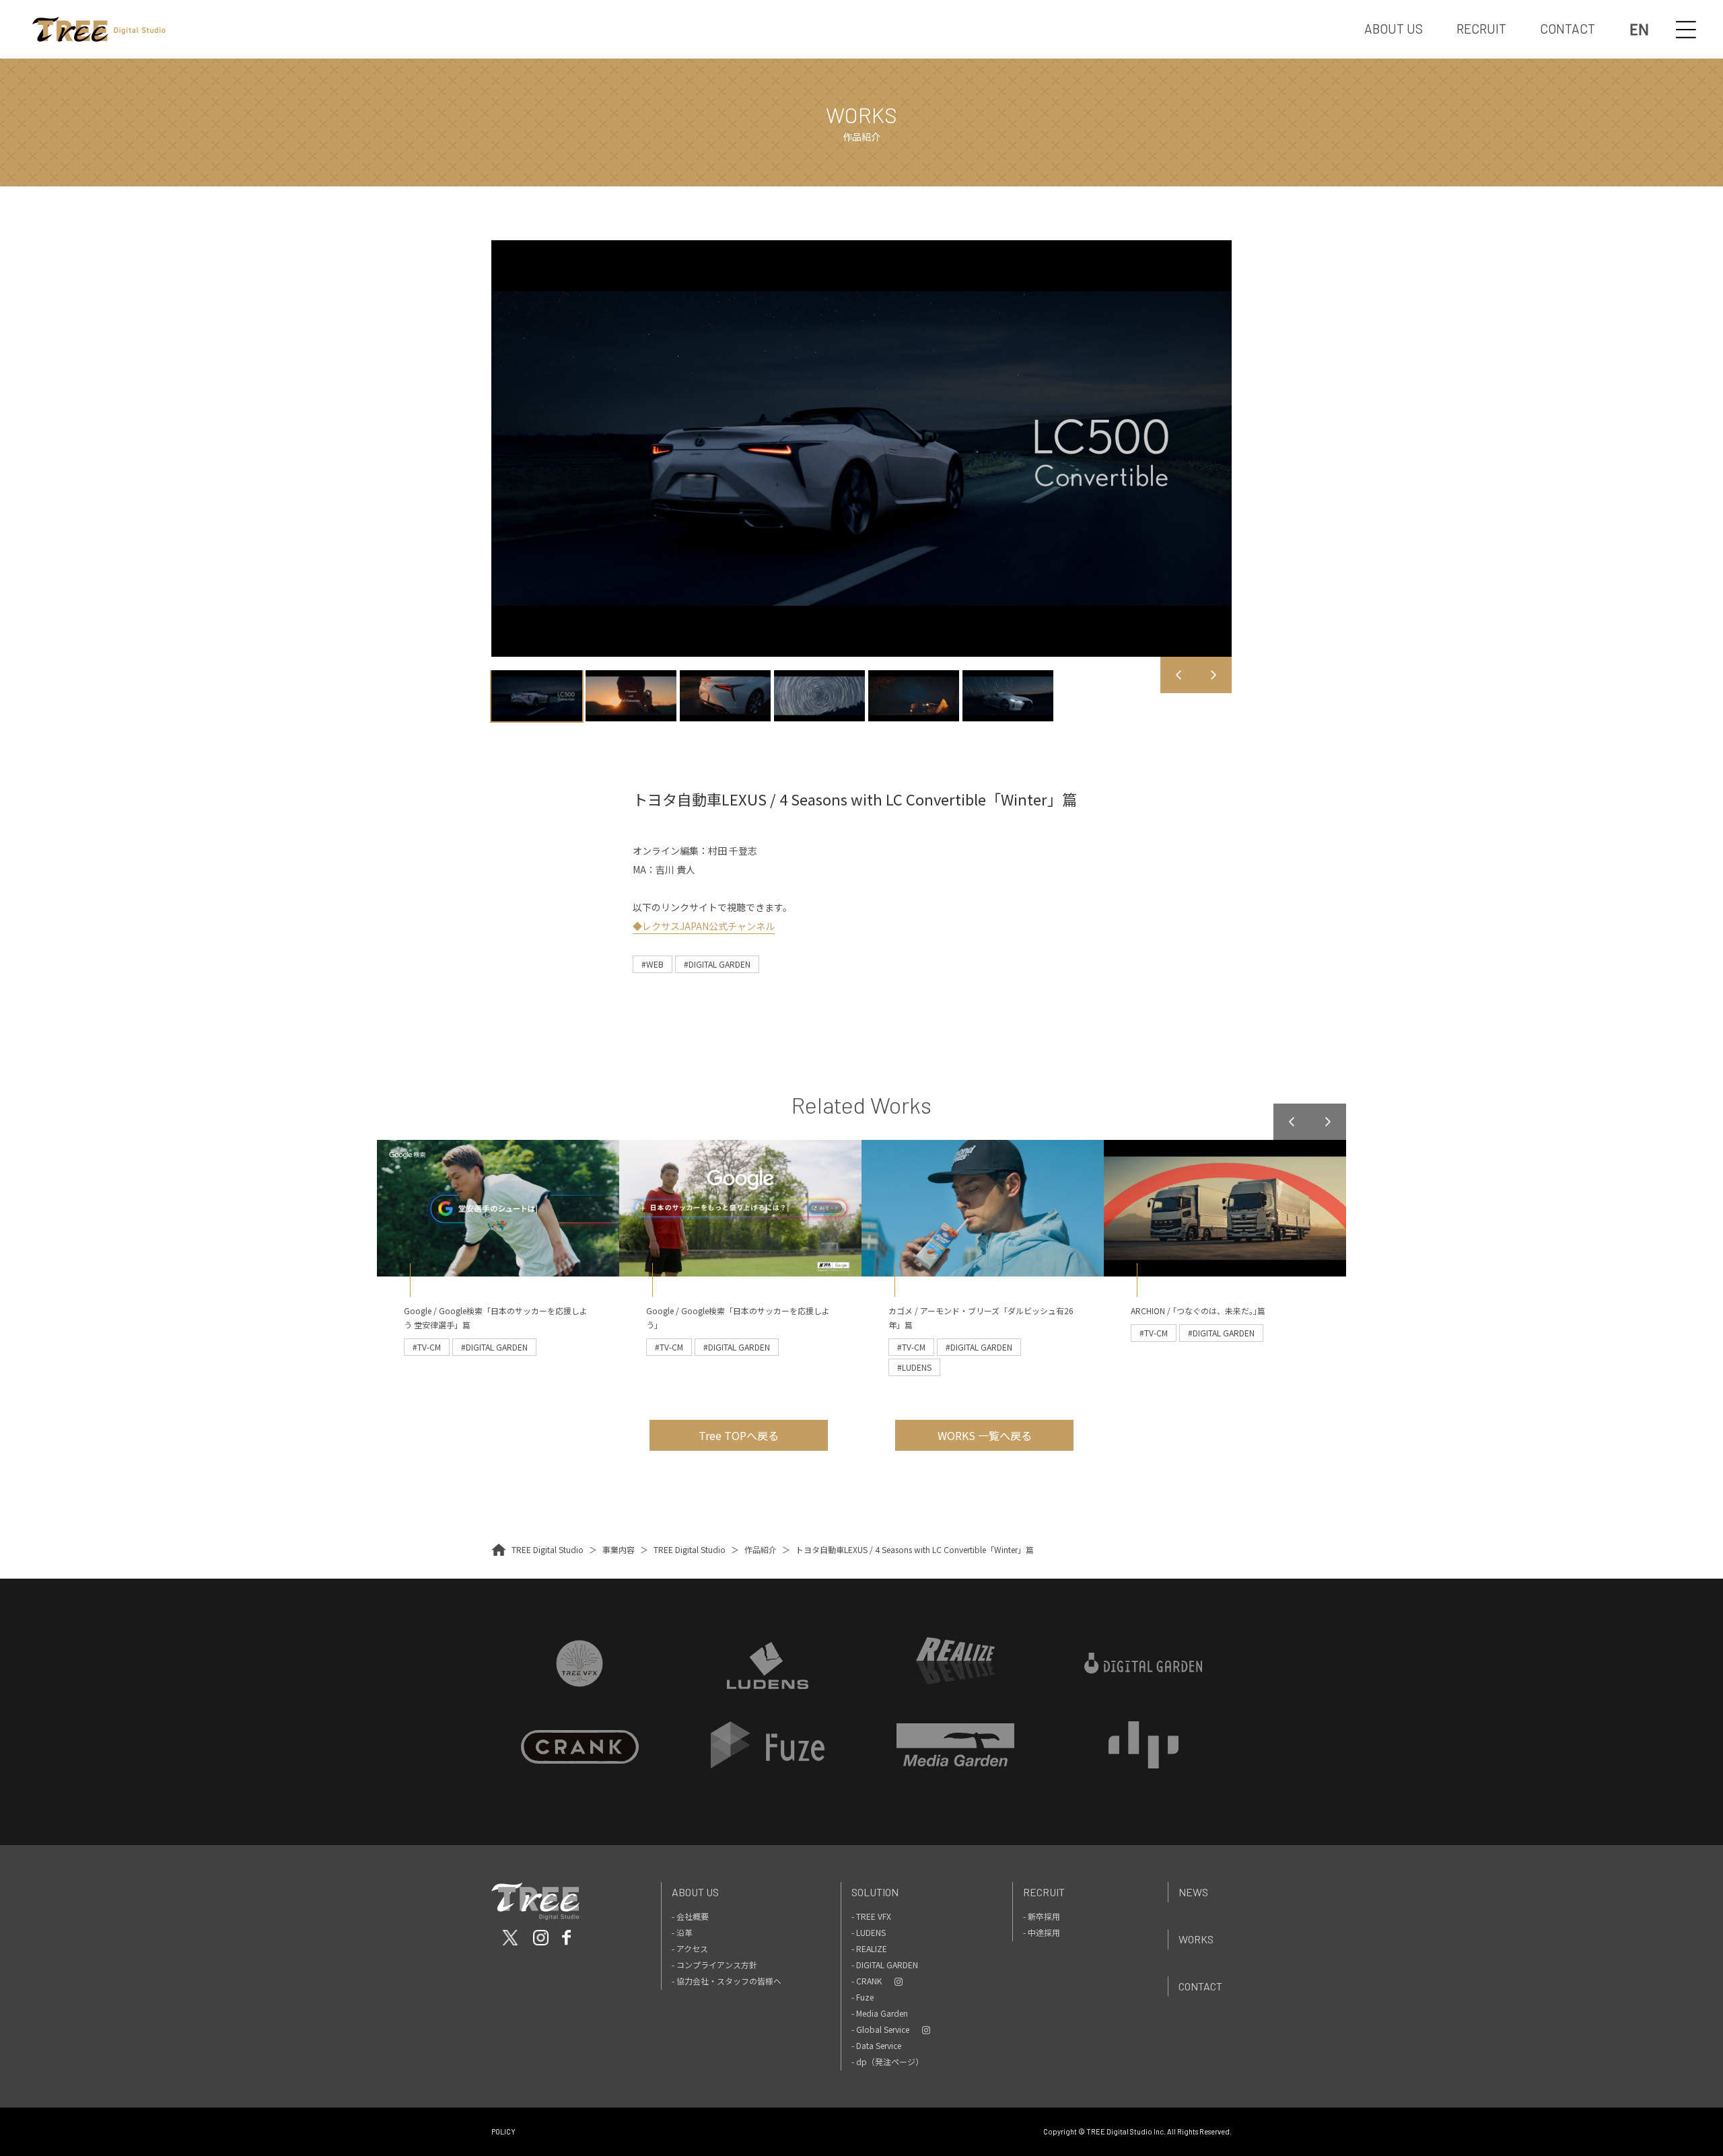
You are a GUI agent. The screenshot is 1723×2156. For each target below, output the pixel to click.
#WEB (653, 964)
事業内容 (619, 1549)
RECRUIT (1481, 29)
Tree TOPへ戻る (739, 1435)
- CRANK (867, 1981)
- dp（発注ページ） (887, 2061)
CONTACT (1568, 29)
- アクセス (690, 1948)
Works (1196, 1939)
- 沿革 (682, 1932)
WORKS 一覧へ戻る (985, 1435)
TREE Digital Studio (548, 1549)
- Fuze (863, 1997)
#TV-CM (427, 1347)
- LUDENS (869, 1932)
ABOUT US (1394, 29)
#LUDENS (914, 1367)
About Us (695, 1892)
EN (1639, 29)
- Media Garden (880, 2013)
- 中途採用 (1042, 1932)
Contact (1200, 1986)
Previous (1179, 675)
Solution (875, 1892)
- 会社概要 (690, 1916)
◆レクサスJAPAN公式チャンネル (704, 926)
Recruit (1044, 1892)
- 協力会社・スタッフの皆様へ (727, 1981)
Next (1214, 675)
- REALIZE (869, 1948)
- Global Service (880, 2029)
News (1193, 1892)
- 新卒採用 (1042, 1916)
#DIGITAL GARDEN (717, 964)
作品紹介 (761, 1549)
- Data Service (876, 2045)
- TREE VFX (871, 1916)
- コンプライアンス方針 (714, 1965)
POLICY (503, 2131)
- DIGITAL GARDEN (885, 1965)
